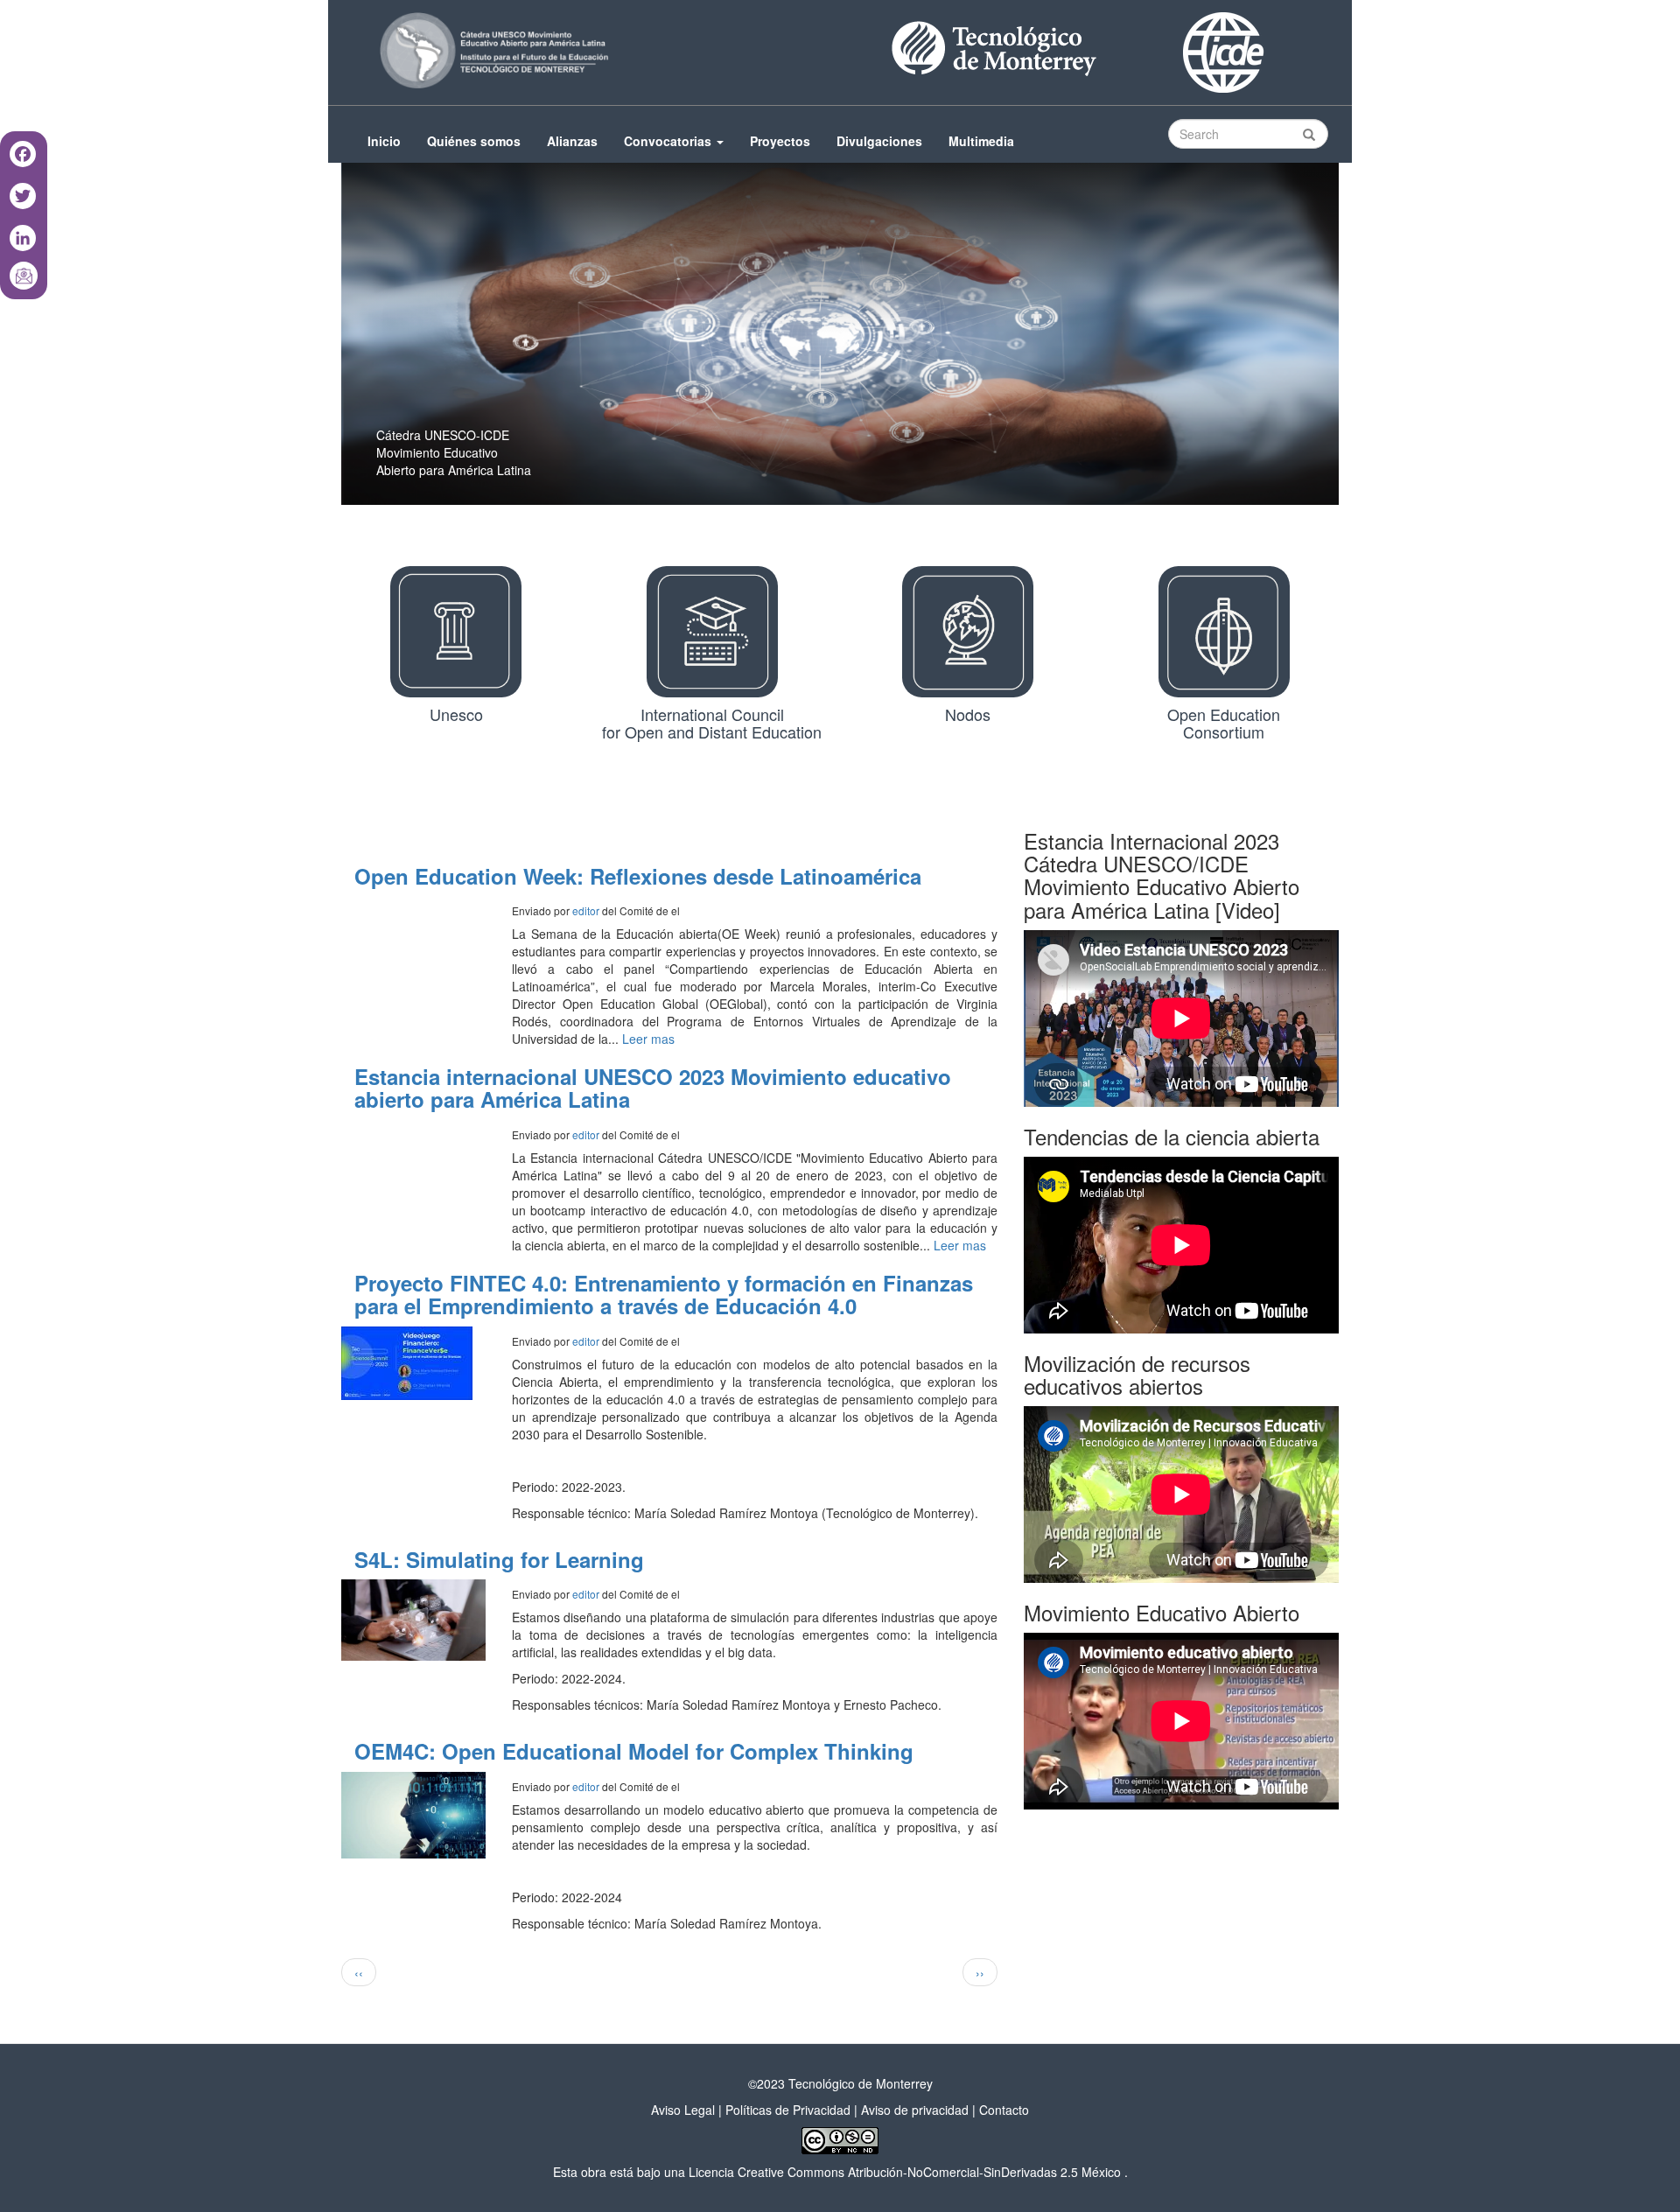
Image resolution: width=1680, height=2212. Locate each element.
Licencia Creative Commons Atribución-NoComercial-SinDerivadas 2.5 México (905, 2172)
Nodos (968, 715)
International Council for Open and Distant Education (712, 724)
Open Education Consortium (1224, 724)
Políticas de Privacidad (788, 2110)
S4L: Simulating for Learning (499, 1559)
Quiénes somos (474, 141)
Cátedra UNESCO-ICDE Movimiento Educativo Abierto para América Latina (454, 452)
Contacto (1004, 2110)
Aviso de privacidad (915, 2110)
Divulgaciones (879, 141)
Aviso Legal (683, 2110)
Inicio (384, 141)
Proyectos (780, 141)
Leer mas (648, 1039)
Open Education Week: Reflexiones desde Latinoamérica (638, 876)
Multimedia (981, 141)
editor (586, 910)
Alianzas (572, 141)
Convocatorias (669, 141)
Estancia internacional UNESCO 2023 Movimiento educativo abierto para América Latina (653, 1088)
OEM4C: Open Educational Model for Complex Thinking (634, 1751)
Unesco (456, 715)
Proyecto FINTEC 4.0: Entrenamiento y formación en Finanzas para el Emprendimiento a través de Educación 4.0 (664, 1294)
